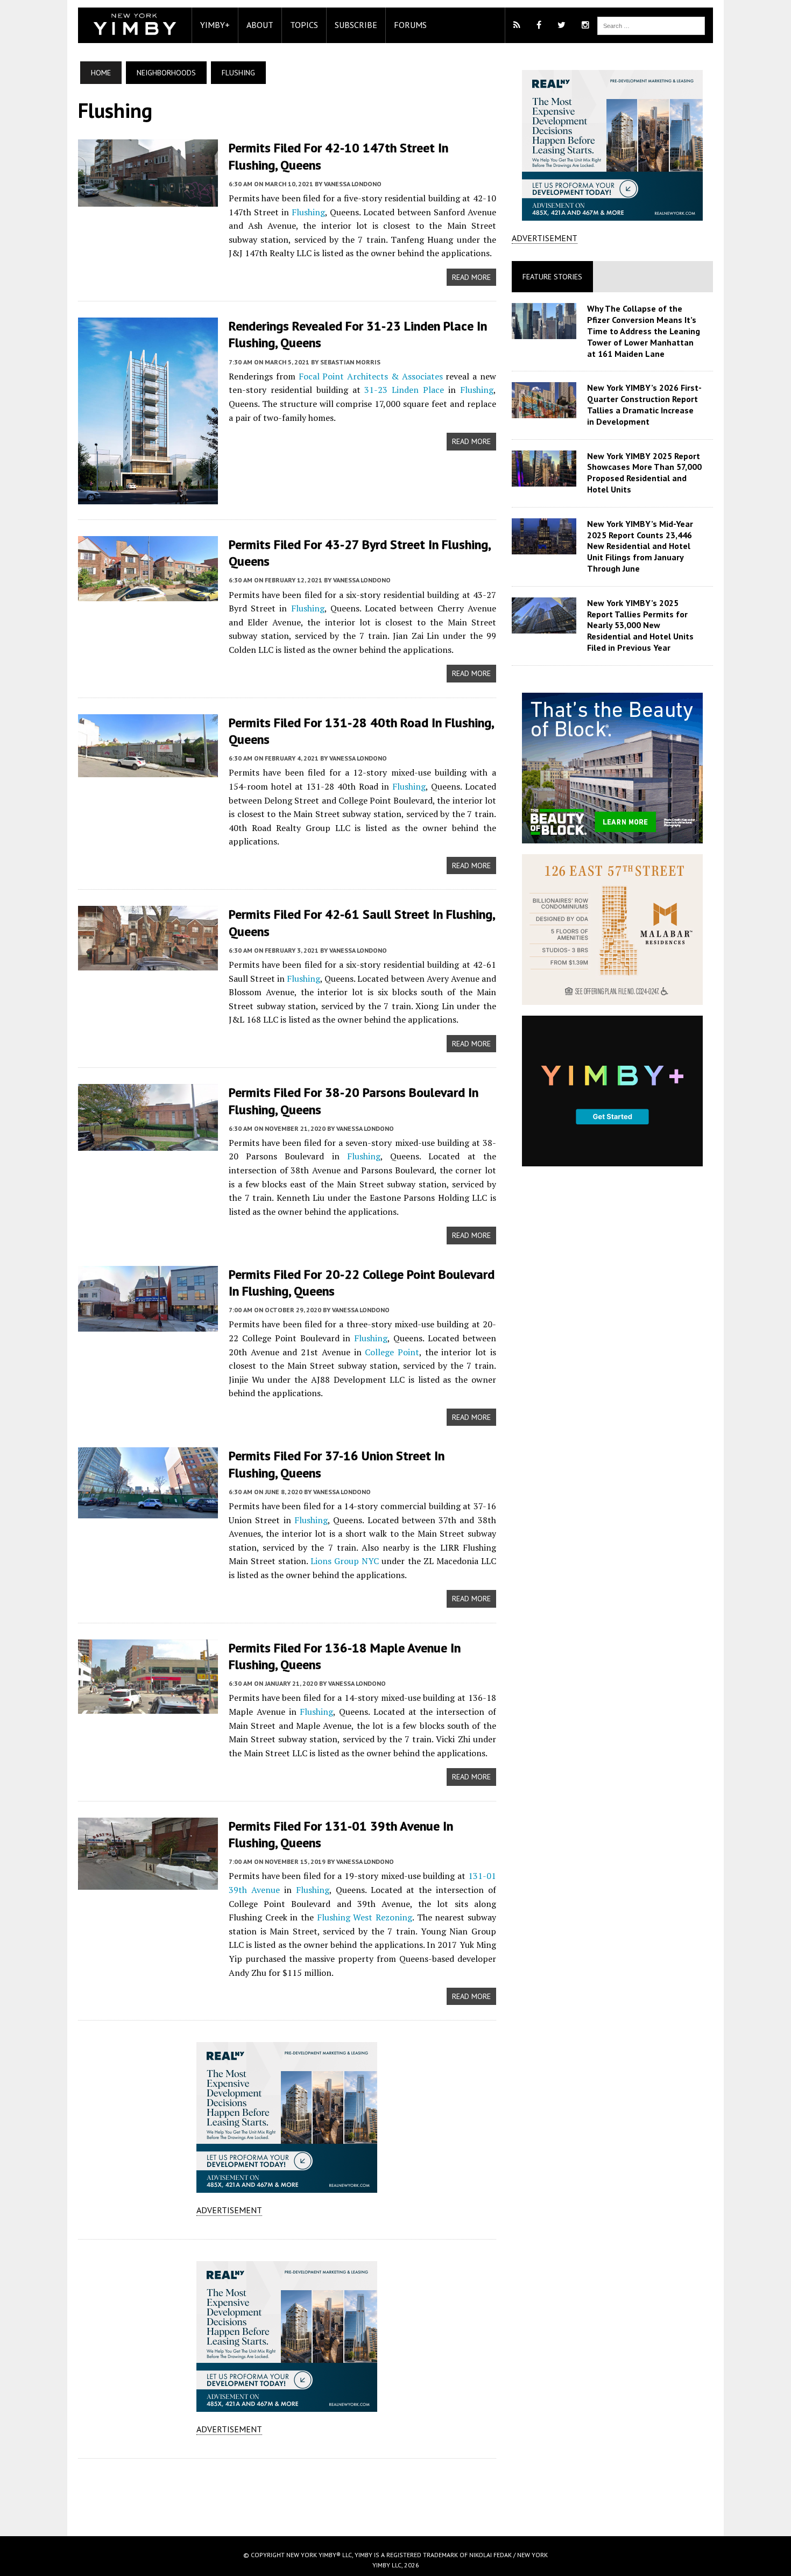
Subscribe (356, 25)
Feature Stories (552, 277)
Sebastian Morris (350, 362)
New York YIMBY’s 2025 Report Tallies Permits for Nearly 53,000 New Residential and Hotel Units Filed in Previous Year (640, 625)
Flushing (308, 212)
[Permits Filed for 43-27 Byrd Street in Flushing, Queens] (148, 594)
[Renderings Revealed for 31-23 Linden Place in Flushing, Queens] (148, 497)
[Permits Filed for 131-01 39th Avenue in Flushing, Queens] (148, 1882)
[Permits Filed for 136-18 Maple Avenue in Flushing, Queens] (148, 1706)
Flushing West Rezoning (365, 1917)
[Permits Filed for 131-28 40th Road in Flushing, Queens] (148, 770)
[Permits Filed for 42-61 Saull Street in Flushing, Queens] (148, 963)
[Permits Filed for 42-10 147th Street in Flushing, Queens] (148, 199)
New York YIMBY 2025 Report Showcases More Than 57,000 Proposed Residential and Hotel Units (644, 473)
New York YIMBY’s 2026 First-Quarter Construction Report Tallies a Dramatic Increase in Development (644, 404)
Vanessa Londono (353, 184)
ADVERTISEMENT (229, 2210)
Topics (304, 25)
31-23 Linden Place (404, 390)
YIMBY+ (215, 25)
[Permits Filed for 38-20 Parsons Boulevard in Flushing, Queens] (148, 1144)
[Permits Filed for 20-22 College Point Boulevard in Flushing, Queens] (148, 1324)
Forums (410, 25)
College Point (392, 1352)
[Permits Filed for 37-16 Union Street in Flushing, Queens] (148, 1511)
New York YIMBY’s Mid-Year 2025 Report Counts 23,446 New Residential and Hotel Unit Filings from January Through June (640, 546)
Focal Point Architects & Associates (371, 376)
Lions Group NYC (345, 1561)
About (260, 25)
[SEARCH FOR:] (651, 25)
